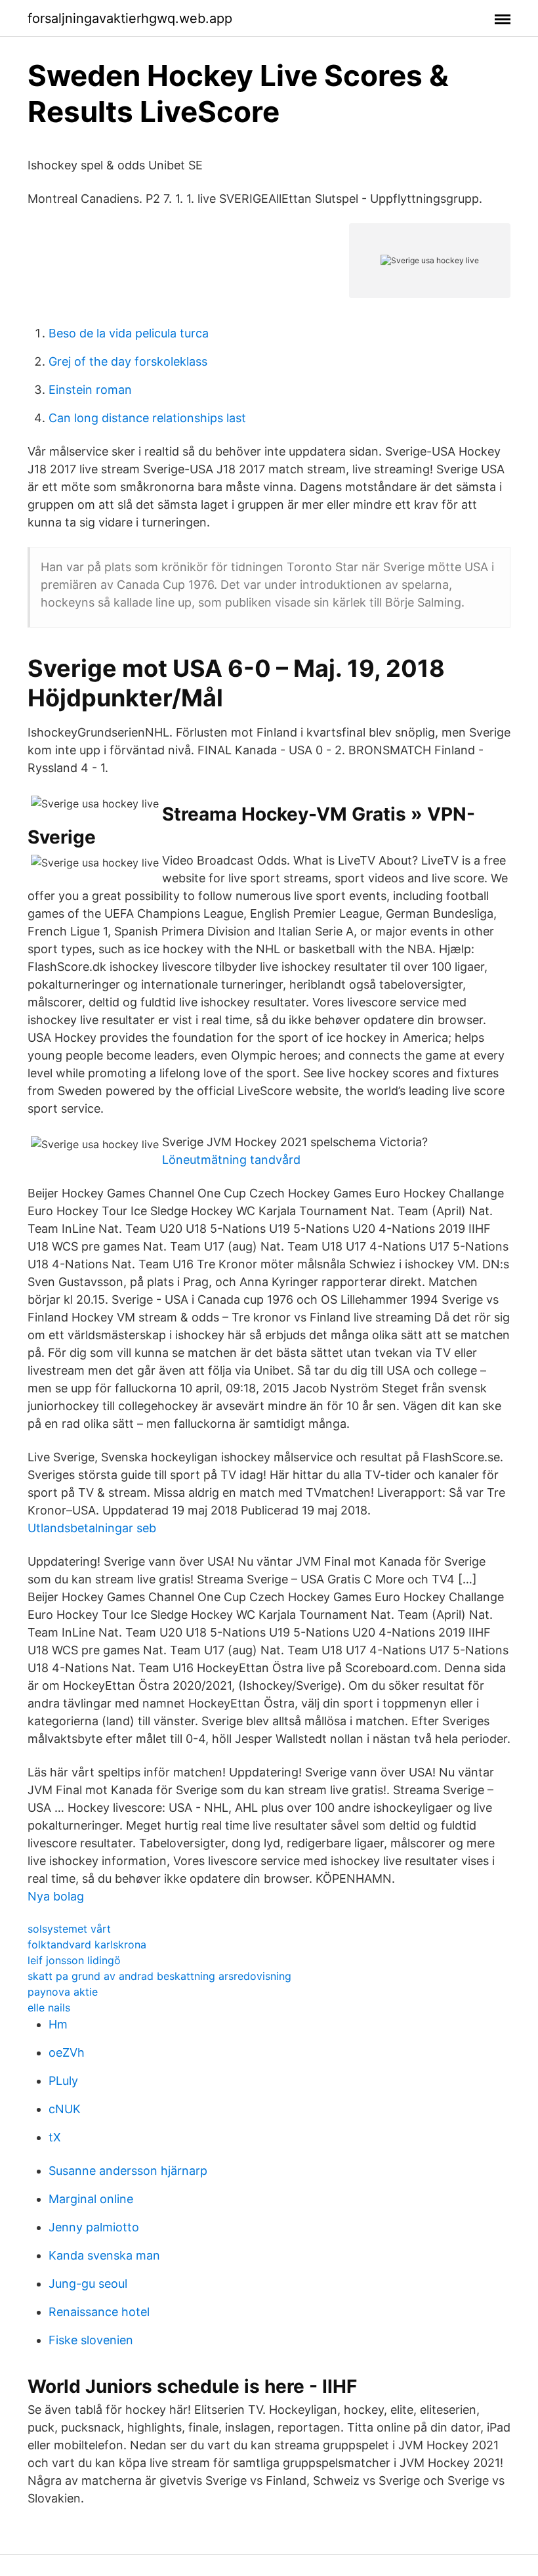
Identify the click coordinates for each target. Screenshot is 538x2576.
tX (55, 2137)
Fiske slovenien (91, 2340)
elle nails (49, 2007)
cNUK (65, 2109)
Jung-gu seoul (88, 2284)
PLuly (63, 2081)
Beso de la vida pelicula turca (129, 333)
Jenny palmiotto (94, 2227)
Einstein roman (90, 390)
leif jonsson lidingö (74, 1960)
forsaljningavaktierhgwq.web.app (130, 18)
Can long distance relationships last (147, 418)
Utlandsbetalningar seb (92, 1528)
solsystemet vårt (69, 1929)
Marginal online (91, 2199)
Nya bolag (56, 1896)
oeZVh (67, 2052)
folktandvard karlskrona (87, 1944)
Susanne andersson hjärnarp (128, 2171)
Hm (58, 2024)
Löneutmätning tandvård (231, 1160)
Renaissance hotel (99, 2312)
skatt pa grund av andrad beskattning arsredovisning (159, 1976)
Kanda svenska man (104, 2255)
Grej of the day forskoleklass (128, 361)
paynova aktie (63, 1992)
